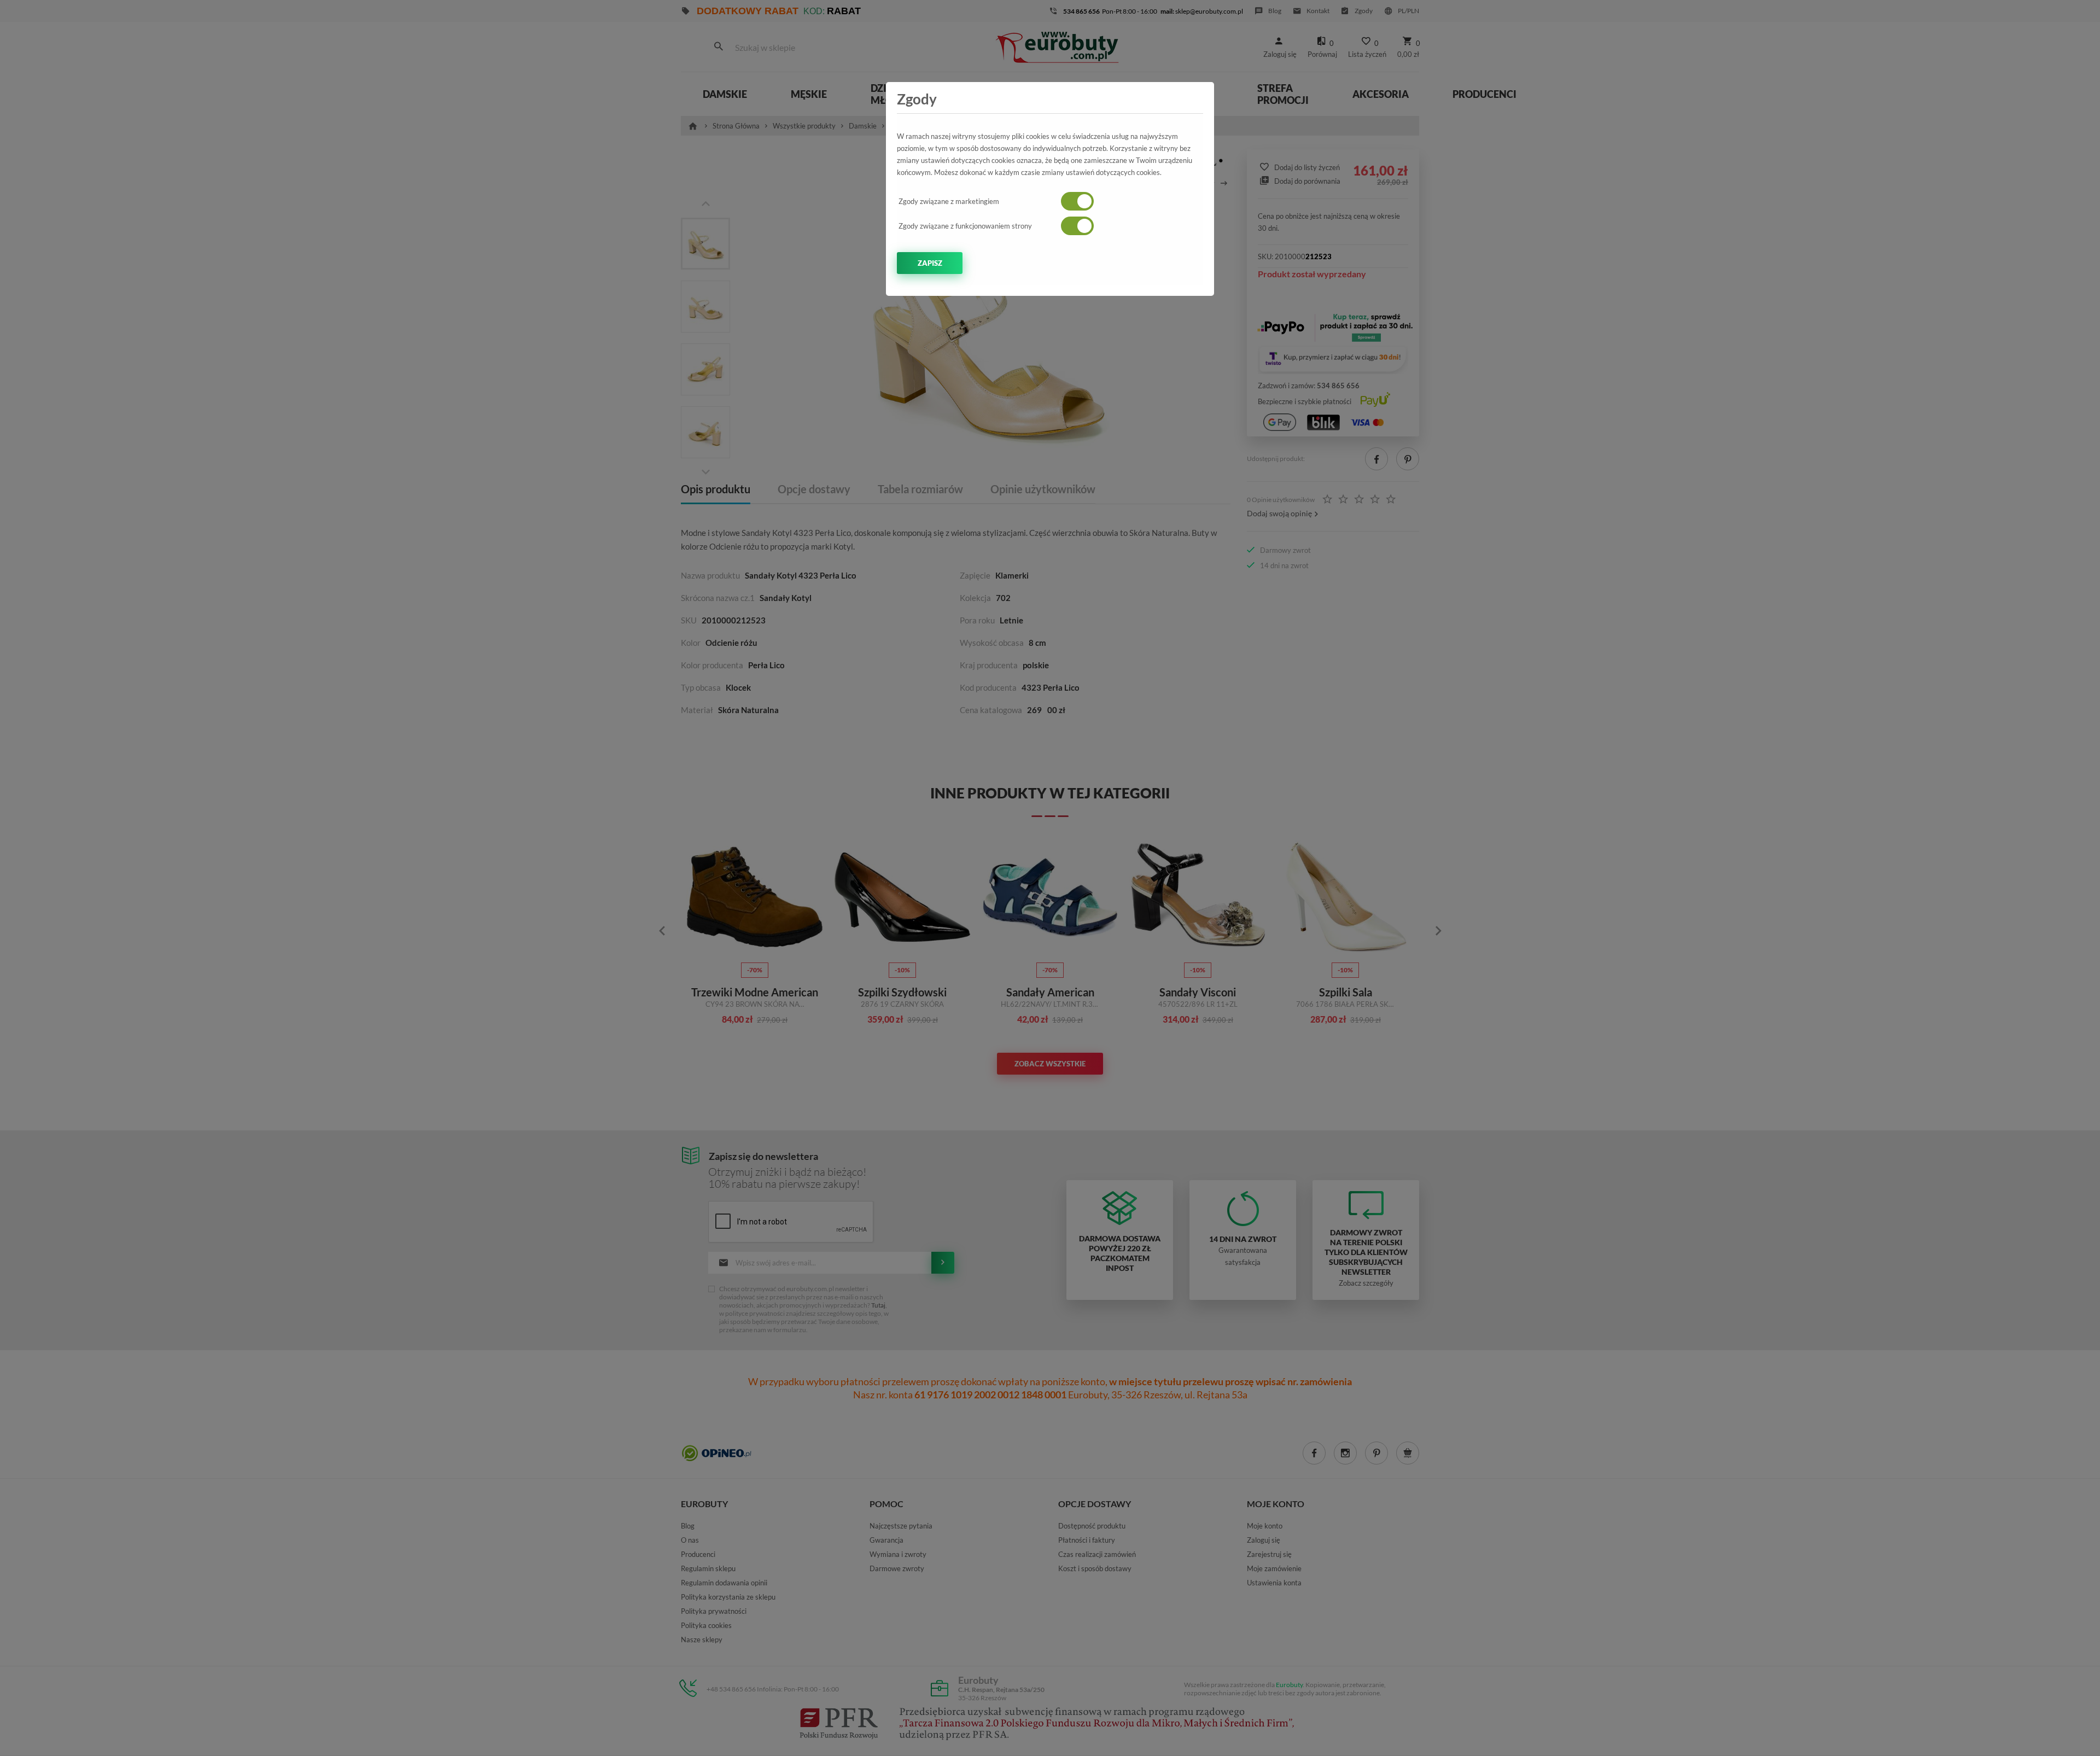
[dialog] (1050, 878)
